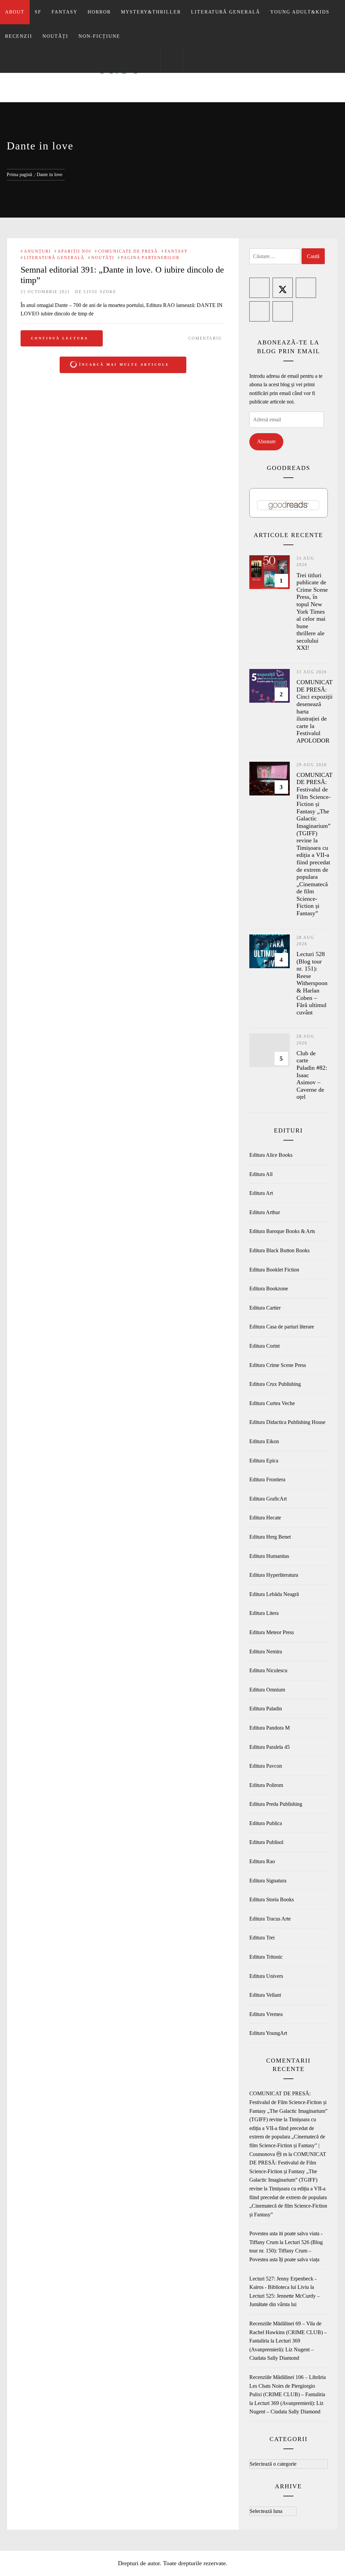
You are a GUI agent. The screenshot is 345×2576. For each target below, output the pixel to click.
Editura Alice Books (271, 1155)
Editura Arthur (265, 1212)
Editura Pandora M (270, 1728)
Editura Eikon (264, 1441)
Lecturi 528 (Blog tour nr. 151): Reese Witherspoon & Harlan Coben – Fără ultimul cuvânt (312, 983)
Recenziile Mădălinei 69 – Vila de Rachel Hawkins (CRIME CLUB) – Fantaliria (288, 2332)
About (15, 12)
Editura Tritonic (266, 1957)
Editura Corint (264, 1346)
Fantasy (65, 12)
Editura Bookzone (269, 1289)
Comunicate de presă (128, 251)
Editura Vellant (265, 1995)
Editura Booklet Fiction (274, 1270)
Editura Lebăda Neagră (274, 1594)
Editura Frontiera (267, 1479)
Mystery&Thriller (151, 12)
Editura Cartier (265, 1308)
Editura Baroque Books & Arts (282, 1231)
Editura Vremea (266, 2014)
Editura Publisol (266, 1842)
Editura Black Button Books (279, 1250)
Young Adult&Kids (300, 12)
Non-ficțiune (99, 36)
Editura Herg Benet (270, 1537)
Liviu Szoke (100, 292)
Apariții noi (74, 251)
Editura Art (261, 1193)
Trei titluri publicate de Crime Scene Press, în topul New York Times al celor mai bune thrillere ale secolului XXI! (312, 612)
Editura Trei (262, 1938)
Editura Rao (262, 1861)
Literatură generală (226, 12)
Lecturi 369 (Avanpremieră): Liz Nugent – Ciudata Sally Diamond (281, 2349)
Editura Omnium (267, 1690)
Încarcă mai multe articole (124, 365)
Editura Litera (264, 1613)
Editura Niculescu (268, 1670)
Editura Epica (264, 1461)
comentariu (205, 338)
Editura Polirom (266, 1785)
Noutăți (55, 36)
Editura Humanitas (269, 1556)
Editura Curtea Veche (272, 1403)
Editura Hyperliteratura (274, 1575)
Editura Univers (266, 1976)
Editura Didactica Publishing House (287, 1422)
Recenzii (19, 36)
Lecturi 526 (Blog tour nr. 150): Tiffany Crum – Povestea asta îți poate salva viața (286, 2251)
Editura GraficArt (268, 1499)
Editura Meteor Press (272, 1632)
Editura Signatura (268, 1881)
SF (38, 12)
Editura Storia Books (272, 1899)
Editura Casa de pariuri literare (282, 1327)
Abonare (266, 441)
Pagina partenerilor (150, 258)
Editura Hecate (265, 1518)
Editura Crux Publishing (275, 1384)
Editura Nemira (266, 1651)
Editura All (261, 1174)
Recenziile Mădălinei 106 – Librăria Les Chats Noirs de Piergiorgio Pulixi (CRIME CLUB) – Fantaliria (288, 2386)
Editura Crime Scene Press (278, 1365)
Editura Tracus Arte (270, 1919)
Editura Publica (266, 1823)
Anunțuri (37, 251)
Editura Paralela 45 (270, 1747)
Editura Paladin (266, 1709)
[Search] (172, 61)
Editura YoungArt (268, 2033)
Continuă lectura (60, 338)
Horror (99, 12)
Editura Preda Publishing (276, 1804)
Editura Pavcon (266, 1766)
